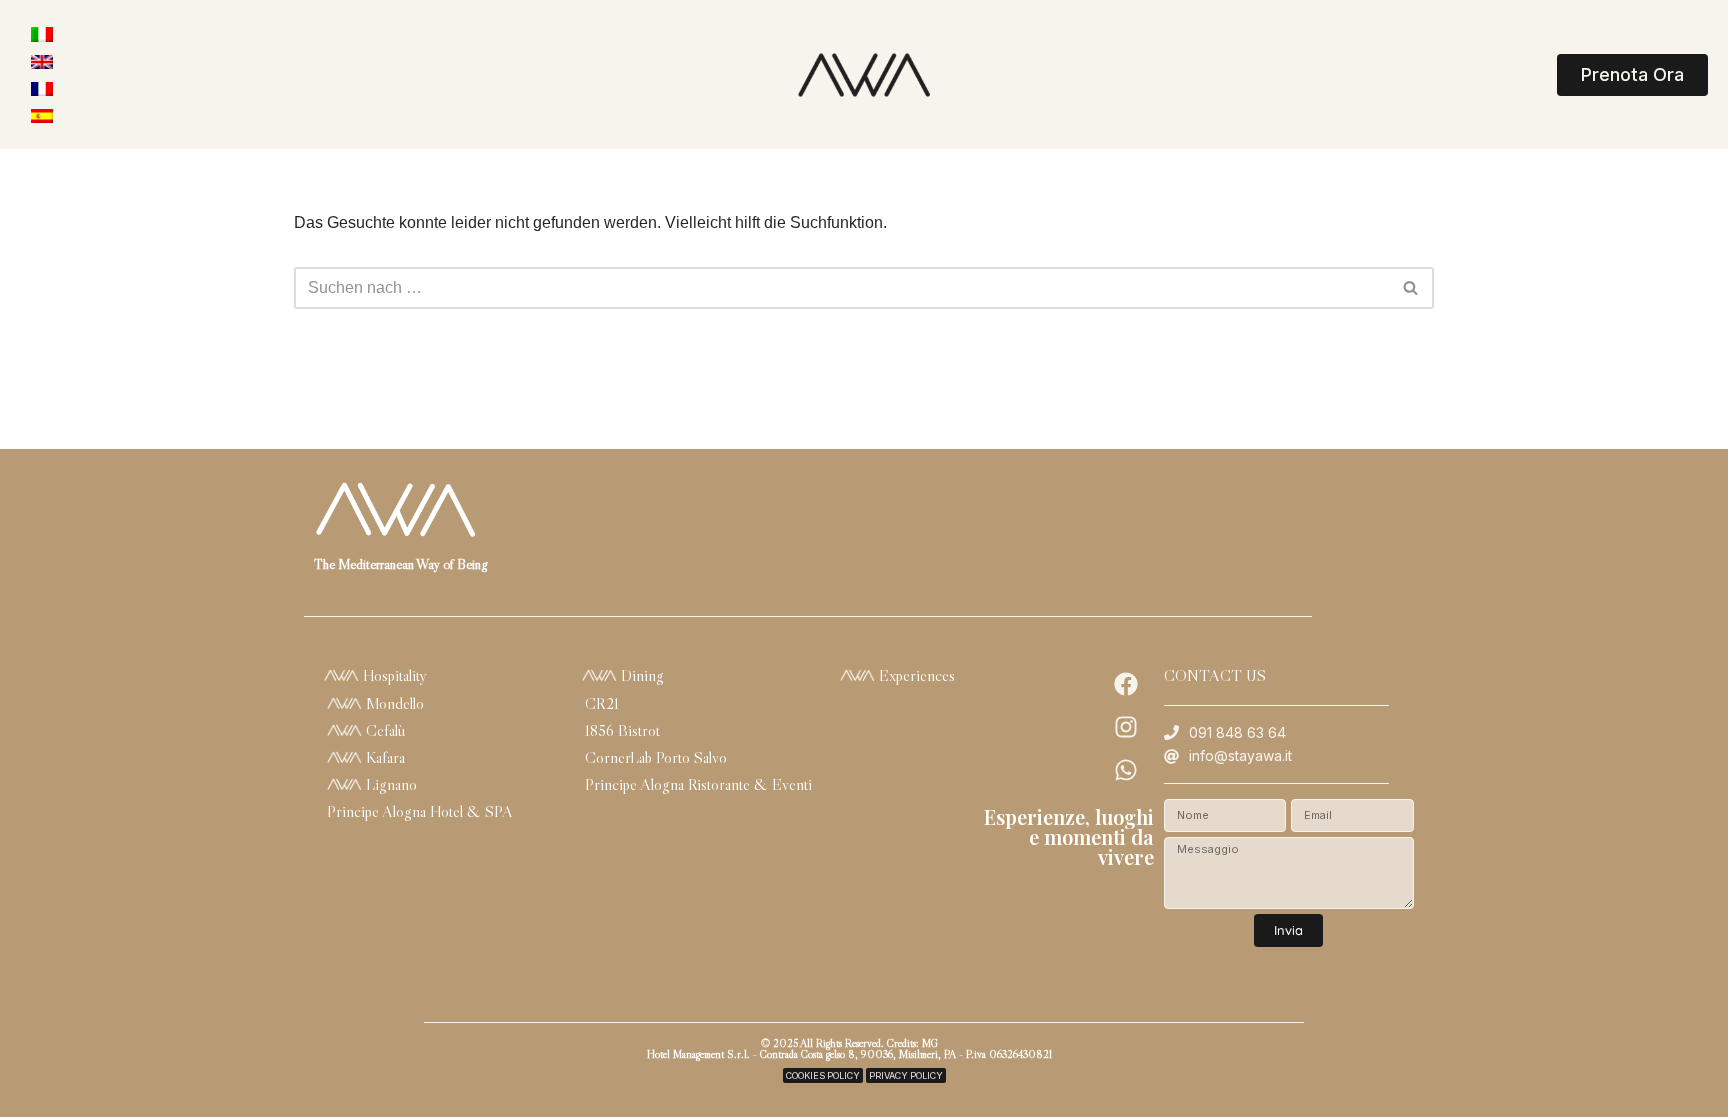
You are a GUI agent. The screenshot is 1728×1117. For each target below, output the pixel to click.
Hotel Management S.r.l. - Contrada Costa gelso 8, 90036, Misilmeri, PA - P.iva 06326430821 (849, 1054)
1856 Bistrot (622, 730)
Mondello (393, 703)
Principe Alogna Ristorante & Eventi (698, 784)
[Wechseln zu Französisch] (42, 88)
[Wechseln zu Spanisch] (42, 115)
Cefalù (383, 730)
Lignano (389, 784)
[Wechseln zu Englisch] (42, 61)
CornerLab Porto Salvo (656, 757)
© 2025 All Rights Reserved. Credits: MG (849, 1043)
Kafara (383, 757)
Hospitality (393, 675)
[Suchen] (1411, 288)
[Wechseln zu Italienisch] (42, 34)
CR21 (602, 703)
